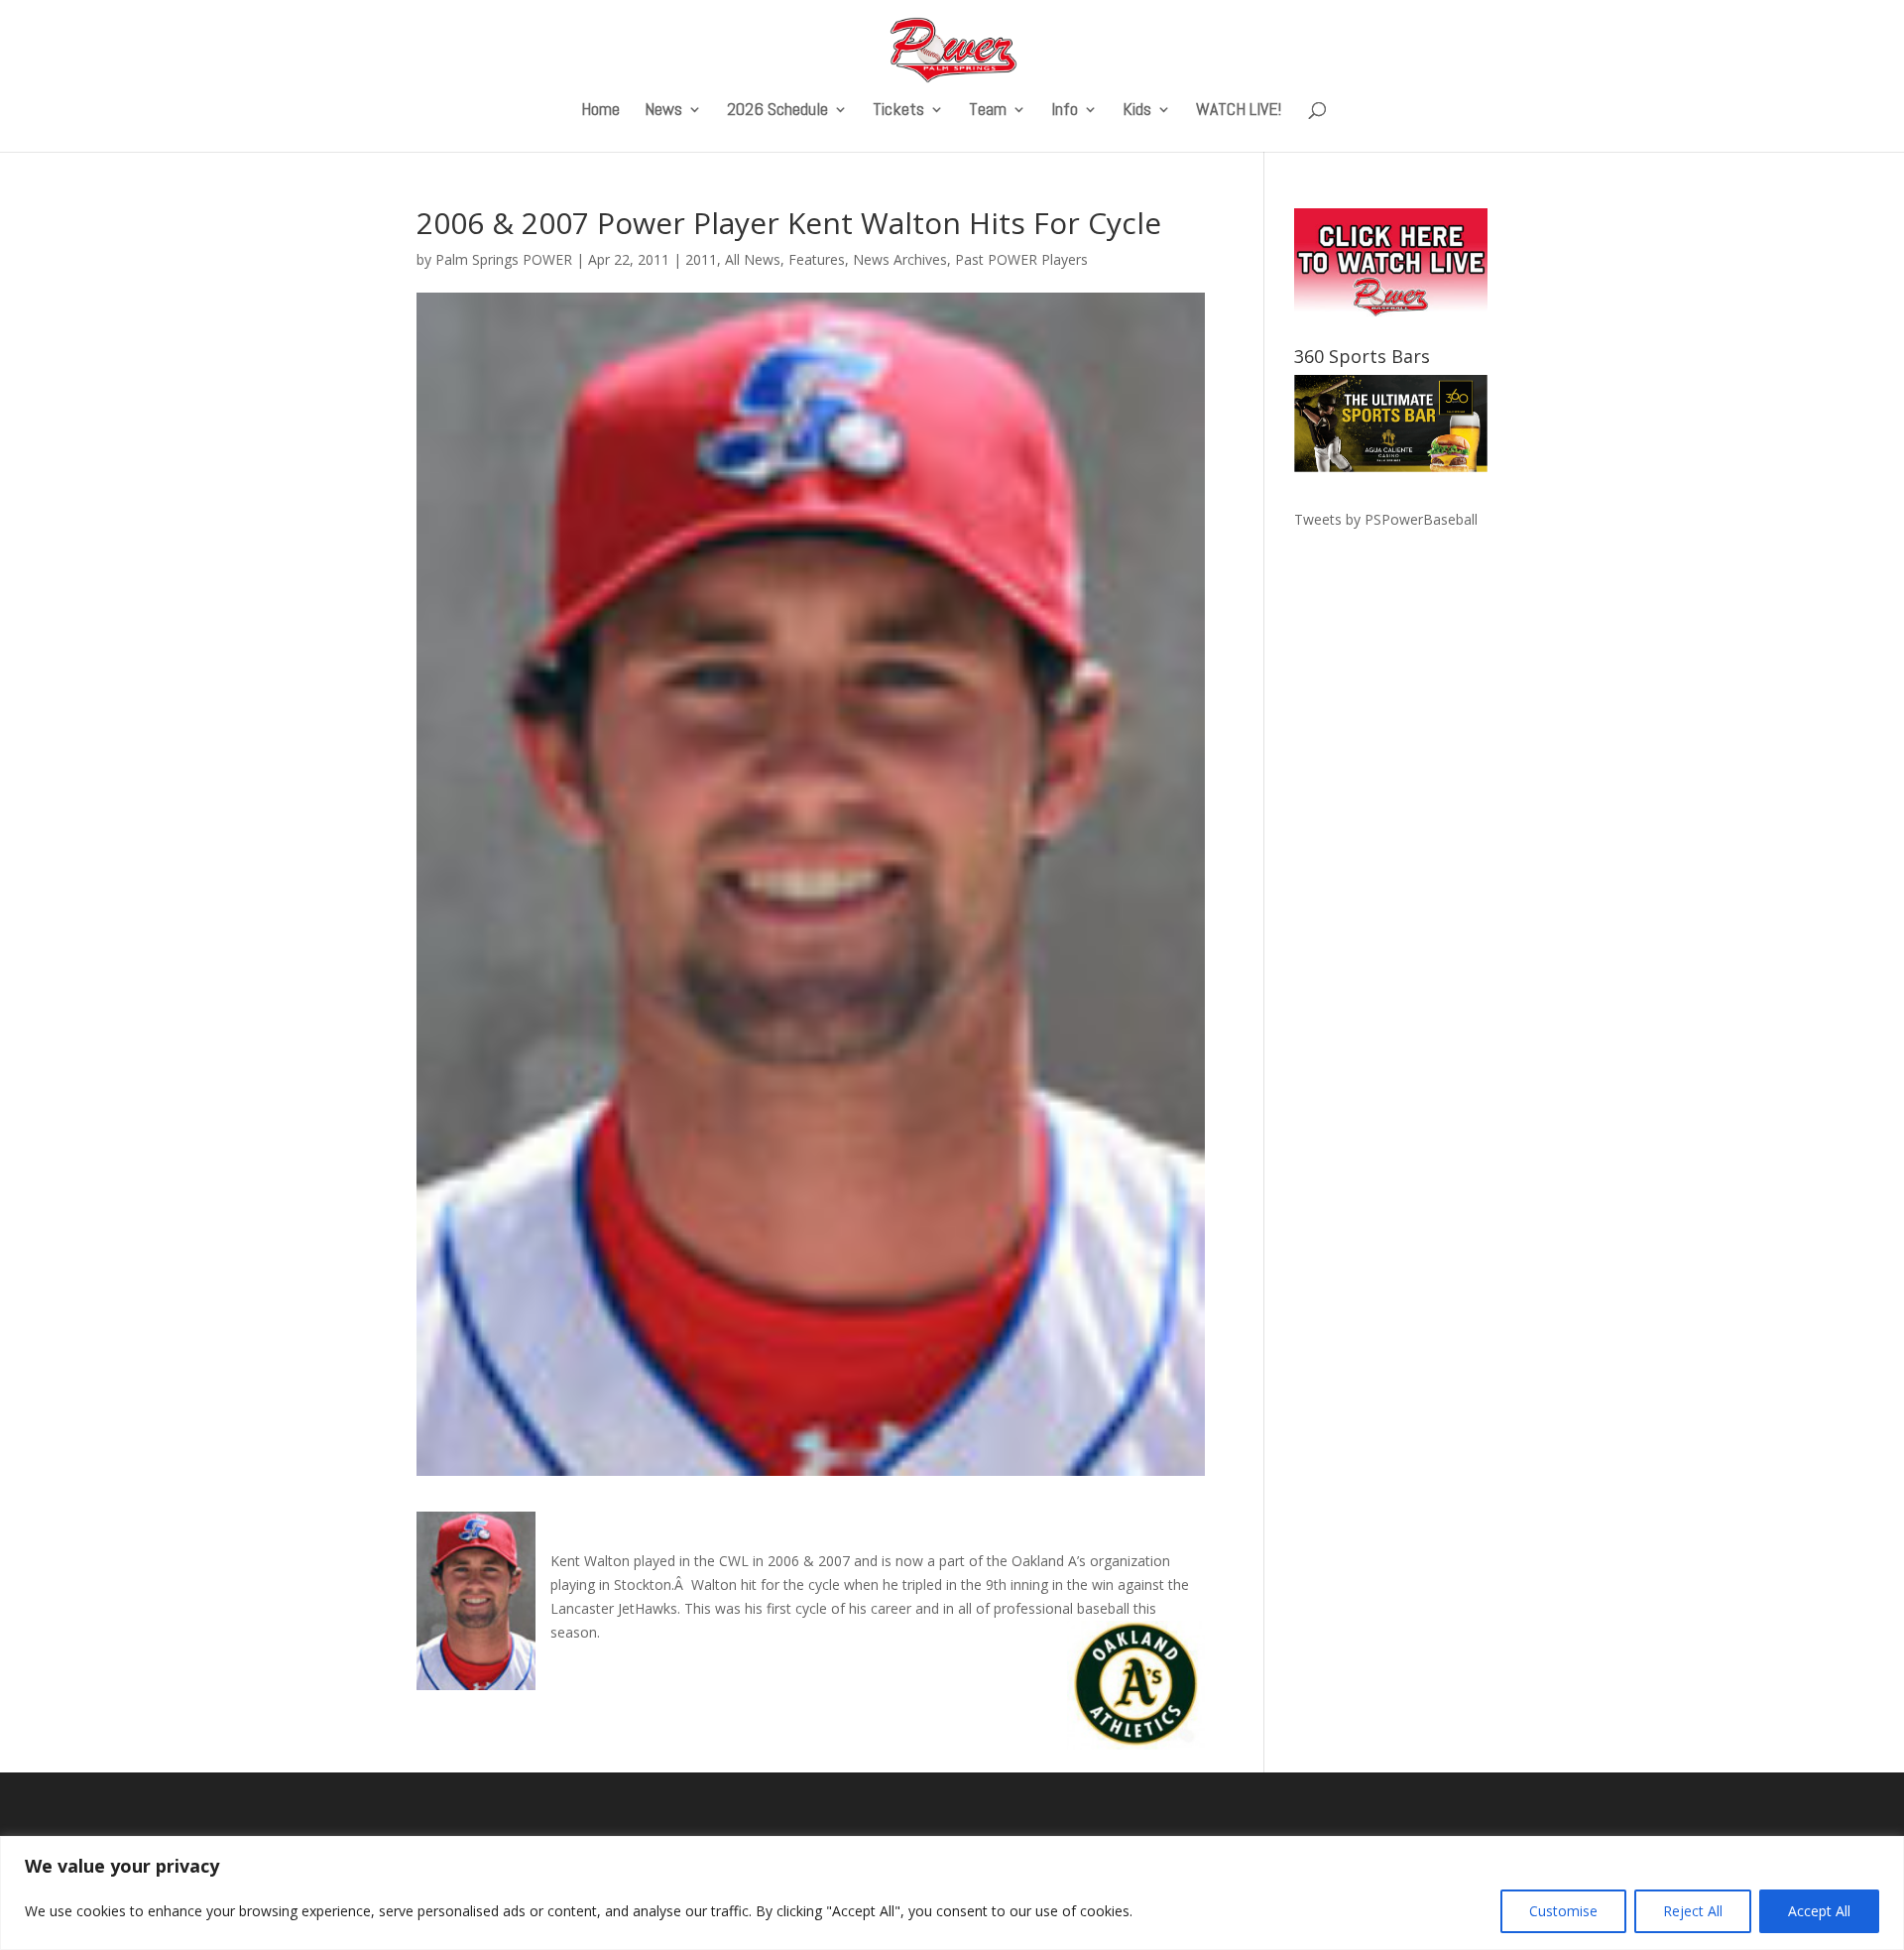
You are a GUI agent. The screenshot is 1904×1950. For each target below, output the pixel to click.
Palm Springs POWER (504, 259)
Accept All (1819, 1911)
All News (753, 259)
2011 (701, 259)
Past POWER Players (1021, 259)
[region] (952, 1893)
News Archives (900, 259)
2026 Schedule (777, 111)
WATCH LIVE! (1239, 111)
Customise (1563, 1911)
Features (817, 259)
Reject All (1693, 1911)
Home (600, 111)
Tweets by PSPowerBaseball (1386, 519)
